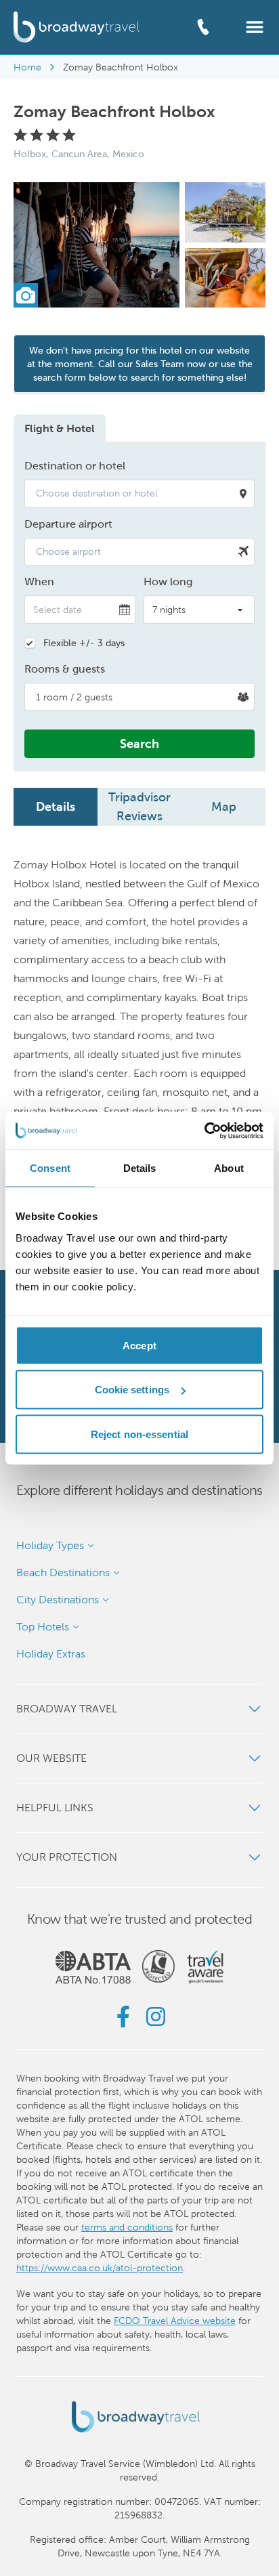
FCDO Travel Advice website (175, 2321)
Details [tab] (140, 1168)
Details (56, 806)
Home (27, 67)
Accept (139, 1345)
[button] (255, 26)
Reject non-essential (139, 1434)
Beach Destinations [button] (63, 1572)
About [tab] (229, 1168)
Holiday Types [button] (50, 1545)
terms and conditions (127, 2227)
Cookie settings (132, 1390)
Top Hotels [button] (43, 1627)
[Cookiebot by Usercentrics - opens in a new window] (204, 1131)
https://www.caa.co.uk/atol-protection (100, 2268)
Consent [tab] (50, 1168)
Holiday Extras (51, 1654)
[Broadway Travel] (77, 27)
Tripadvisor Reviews (139, 806)
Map (224, 806)
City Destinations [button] (58, 1600)
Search (139, 743)
